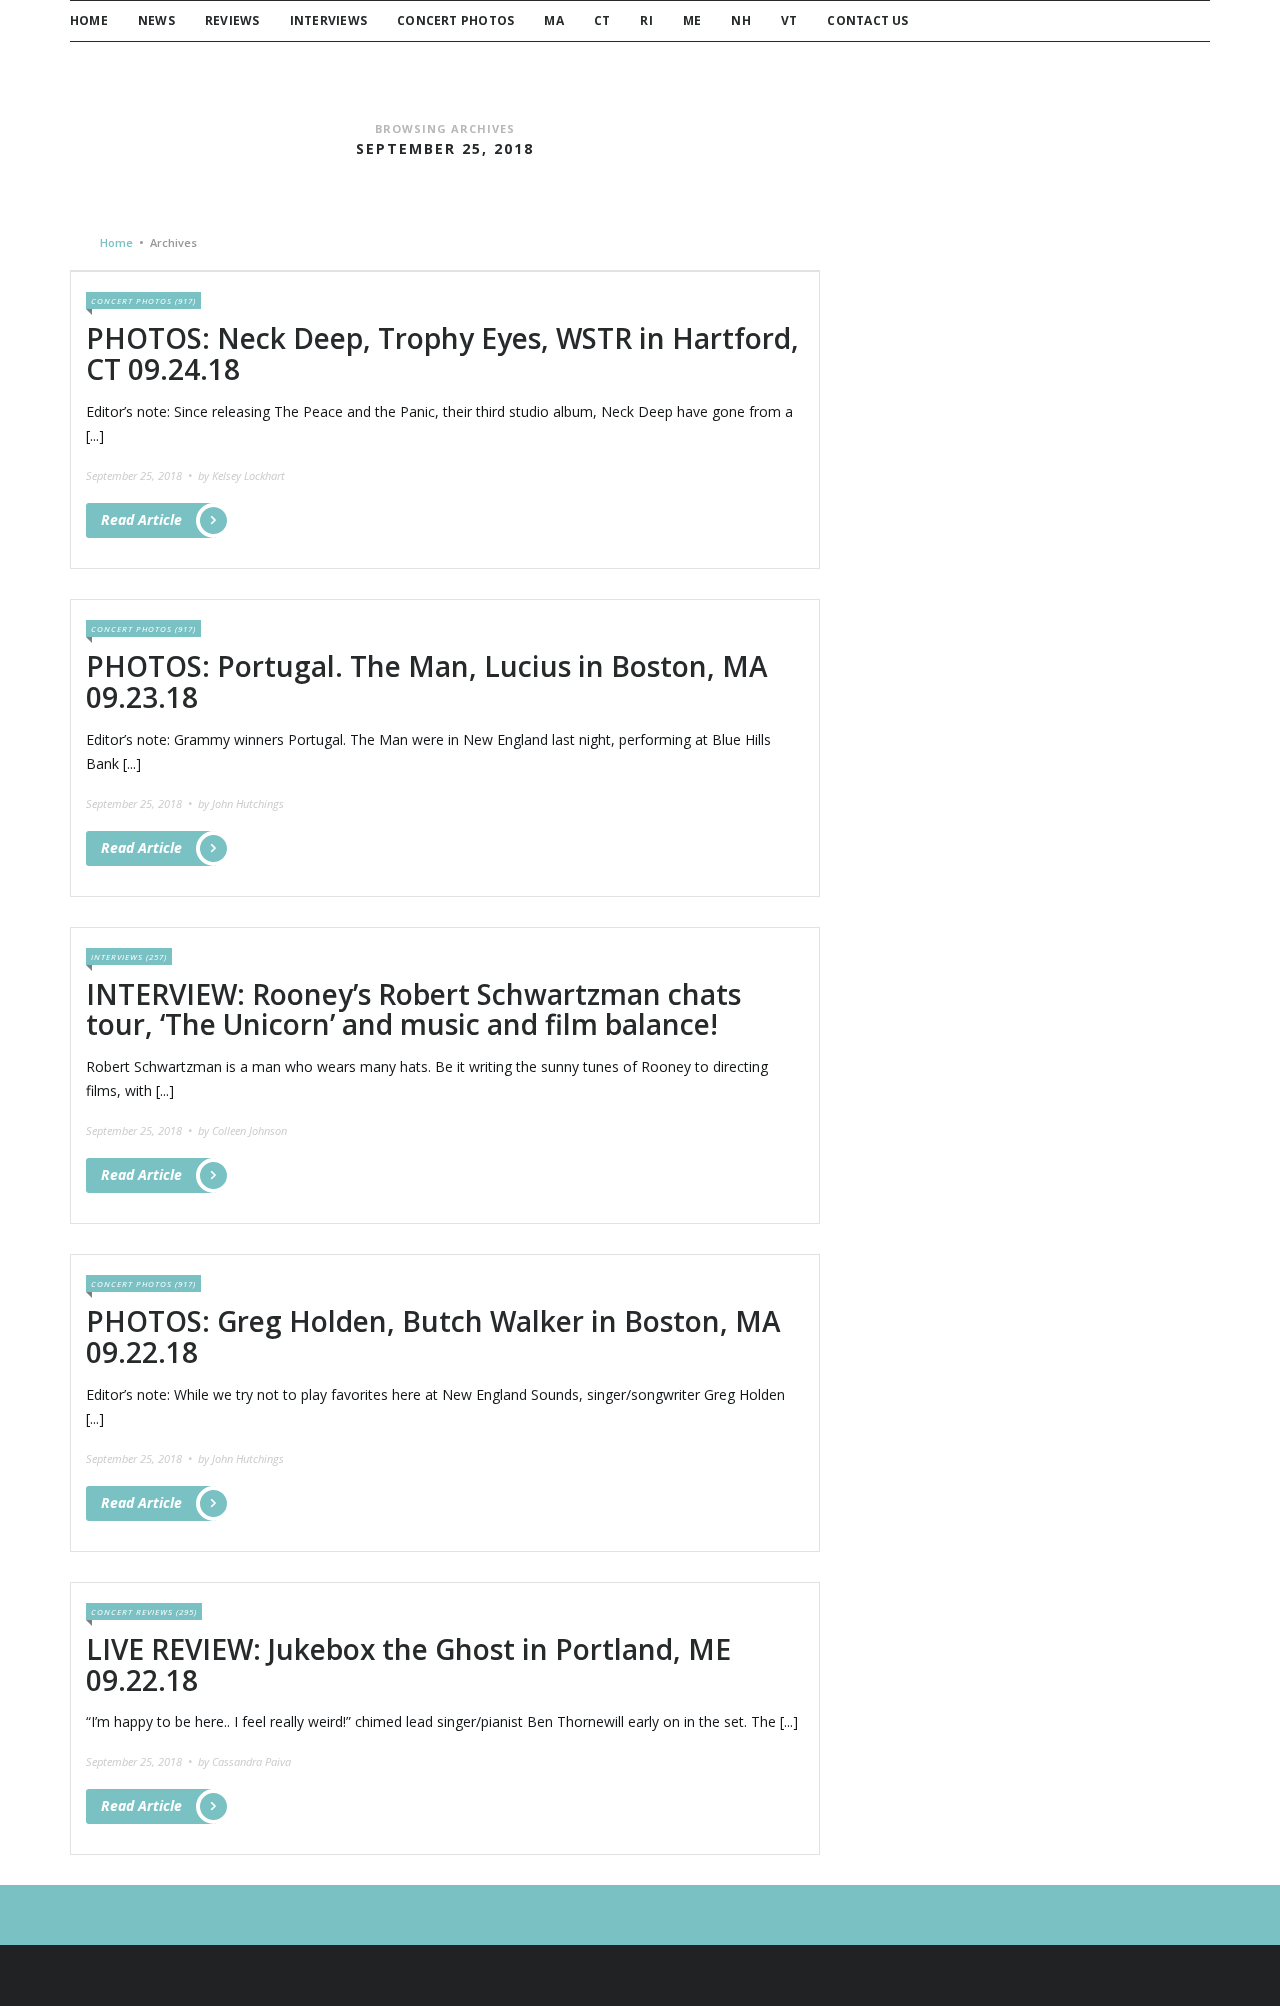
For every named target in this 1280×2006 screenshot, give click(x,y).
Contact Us (867, 20)
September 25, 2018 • (140, 475)
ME (692, 20)
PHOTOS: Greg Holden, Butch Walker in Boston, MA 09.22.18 (433, 1336)
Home (89, 20)
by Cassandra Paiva (244, 1761)
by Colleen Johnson (242, 1130)
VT (789, 20)
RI (646, 20)
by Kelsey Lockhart (241, 475)
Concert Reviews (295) (144, 1611)
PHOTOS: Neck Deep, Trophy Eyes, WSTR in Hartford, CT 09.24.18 (442, 353)
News (156, 20)
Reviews (232, 20)
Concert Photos (455, 20)
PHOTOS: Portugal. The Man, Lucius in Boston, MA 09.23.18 (427, 681)
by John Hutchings (241, 803)
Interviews (328, 20)
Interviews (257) (129, 956)
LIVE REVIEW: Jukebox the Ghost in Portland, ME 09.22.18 (408, 1664)
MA (553, 20)
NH (740, 20)
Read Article (141, 519)
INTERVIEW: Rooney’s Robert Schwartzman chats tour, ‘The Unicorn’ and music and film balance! (413, 1009)
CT (602, 20)
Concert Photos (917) (143, 300)
